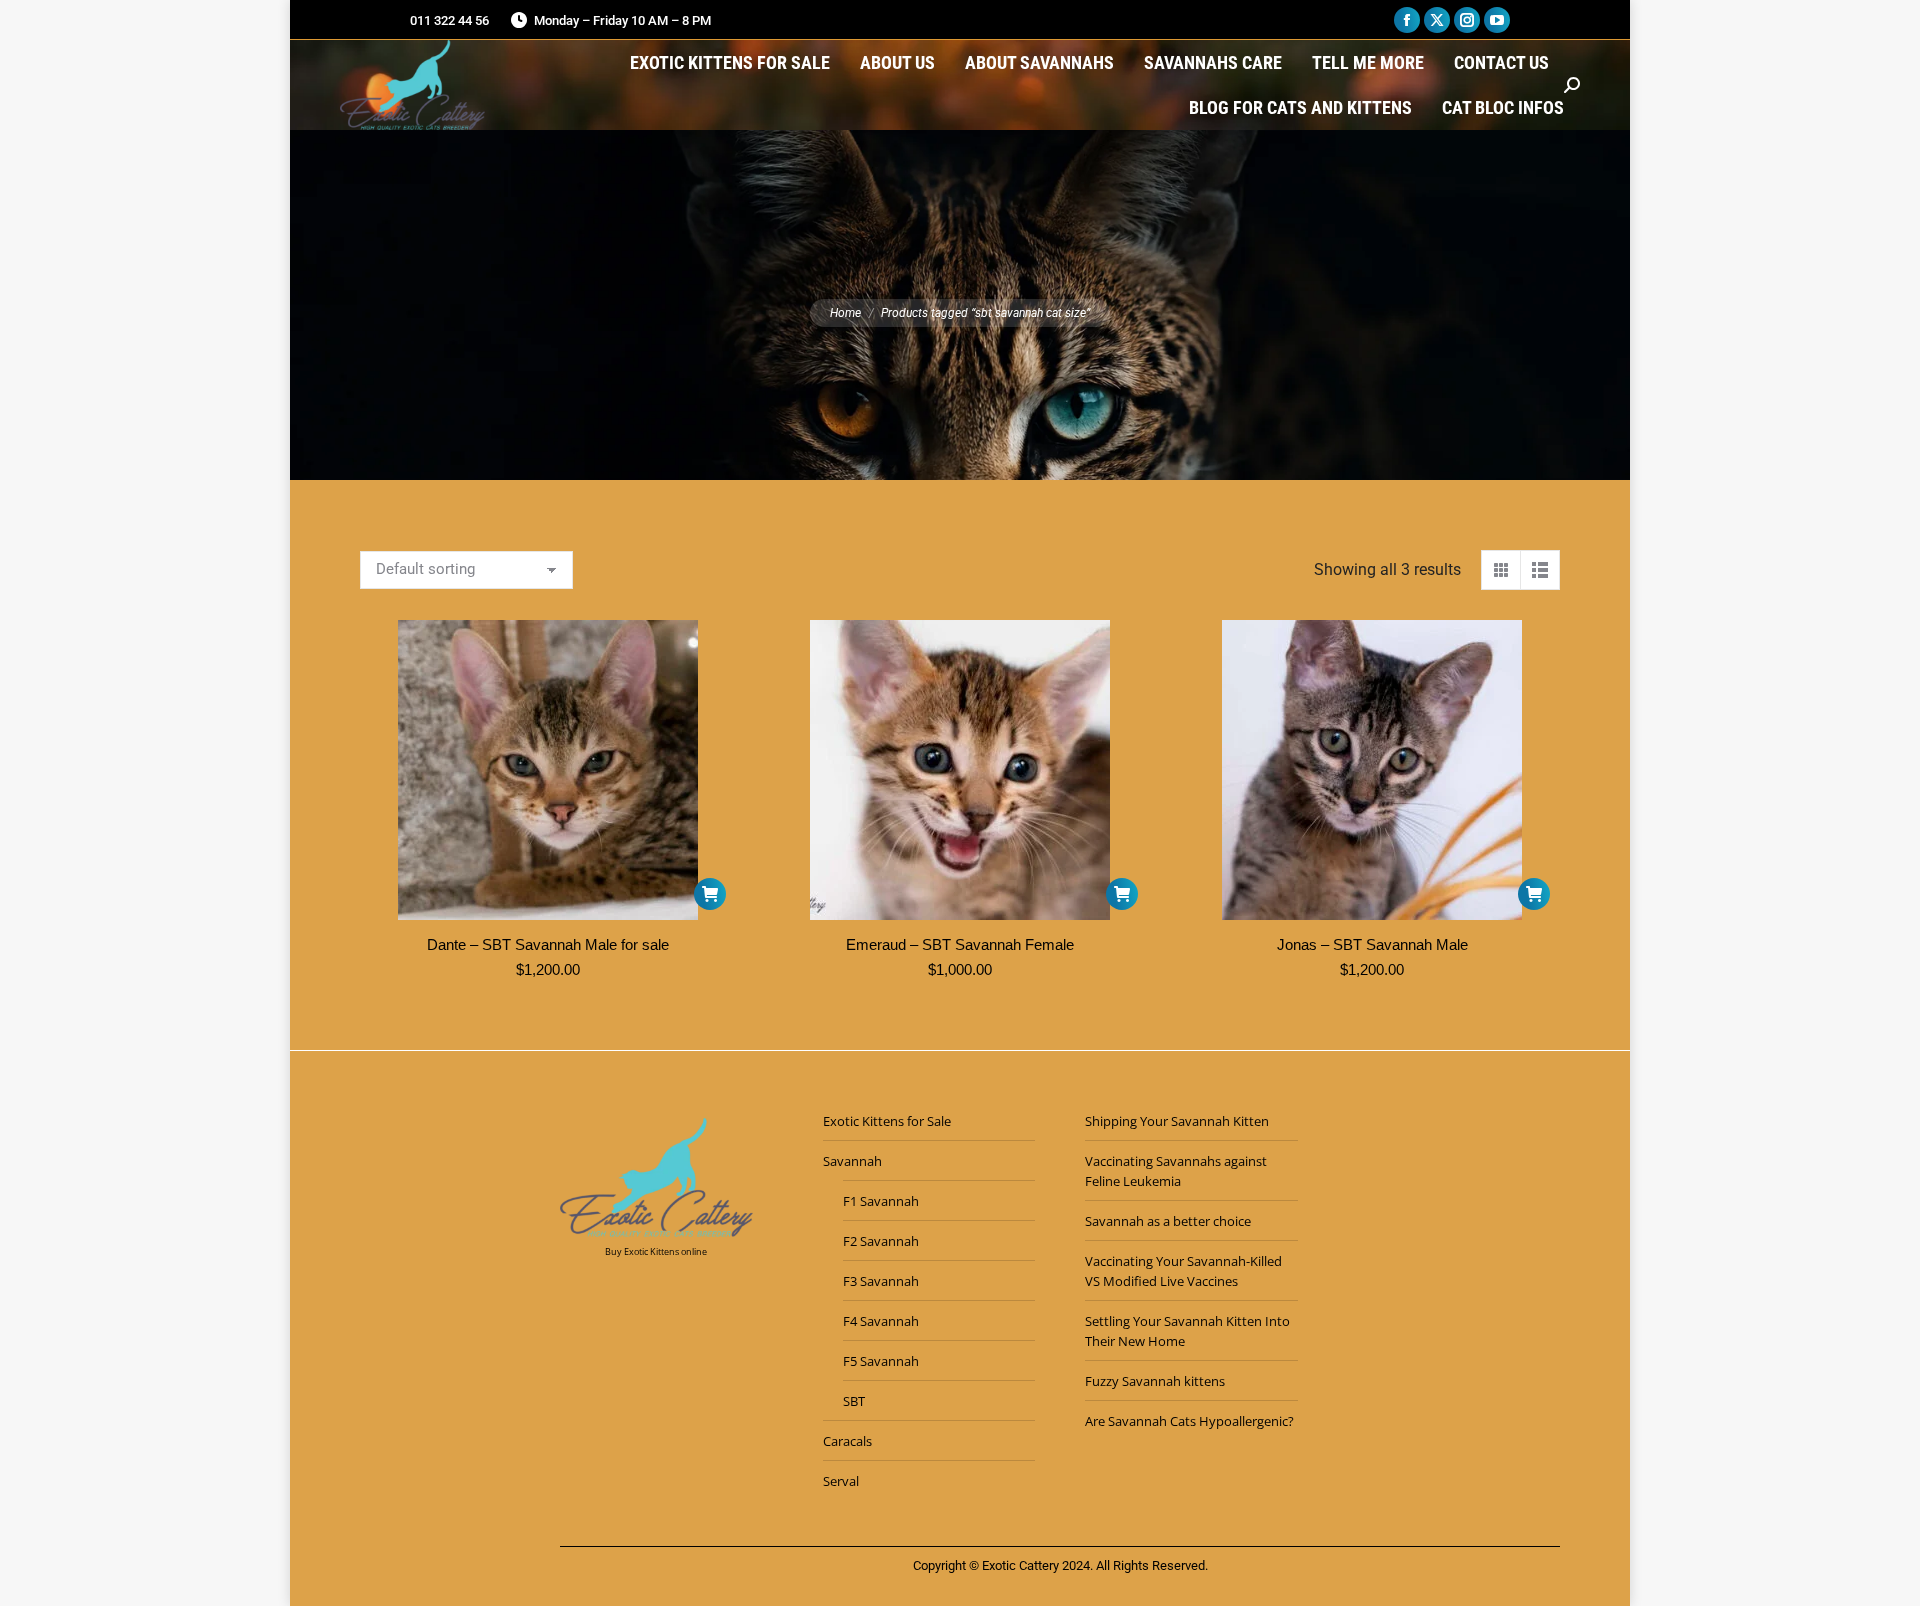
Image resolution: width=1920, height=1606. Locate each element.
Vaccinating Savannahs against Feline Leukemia (1176, 1171)
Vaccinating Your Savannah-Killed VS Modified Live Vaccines (1183, 1271)
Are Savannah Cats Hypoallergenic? (1189, 1421)
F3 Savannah (881, 1281)
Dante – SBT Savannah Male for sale (548, 944)
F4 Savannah (881, 1321)
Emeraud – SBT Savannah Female (960, 944)
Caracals (847, 1441)
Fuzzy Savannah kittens (1155, 1381)
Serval (841, 1481)
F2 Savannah (881, 1241)
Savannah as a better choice (1168, 1221)
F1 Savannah (881, 1201)
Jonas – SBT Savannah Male (1372, 944)
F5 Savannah (881, 1361)
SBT (854, 1401)
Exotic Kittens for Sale (887, 1121)
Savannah (852, 1161)
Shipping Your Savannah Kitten (1177, 1121)
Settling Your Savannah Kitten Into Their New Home (1187, 1331)
